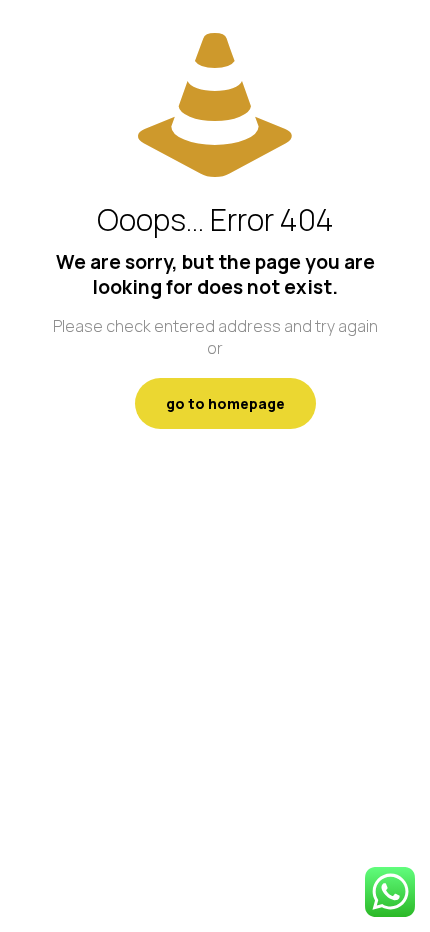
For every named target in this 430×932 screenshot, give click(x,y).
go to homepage (225, 403)
